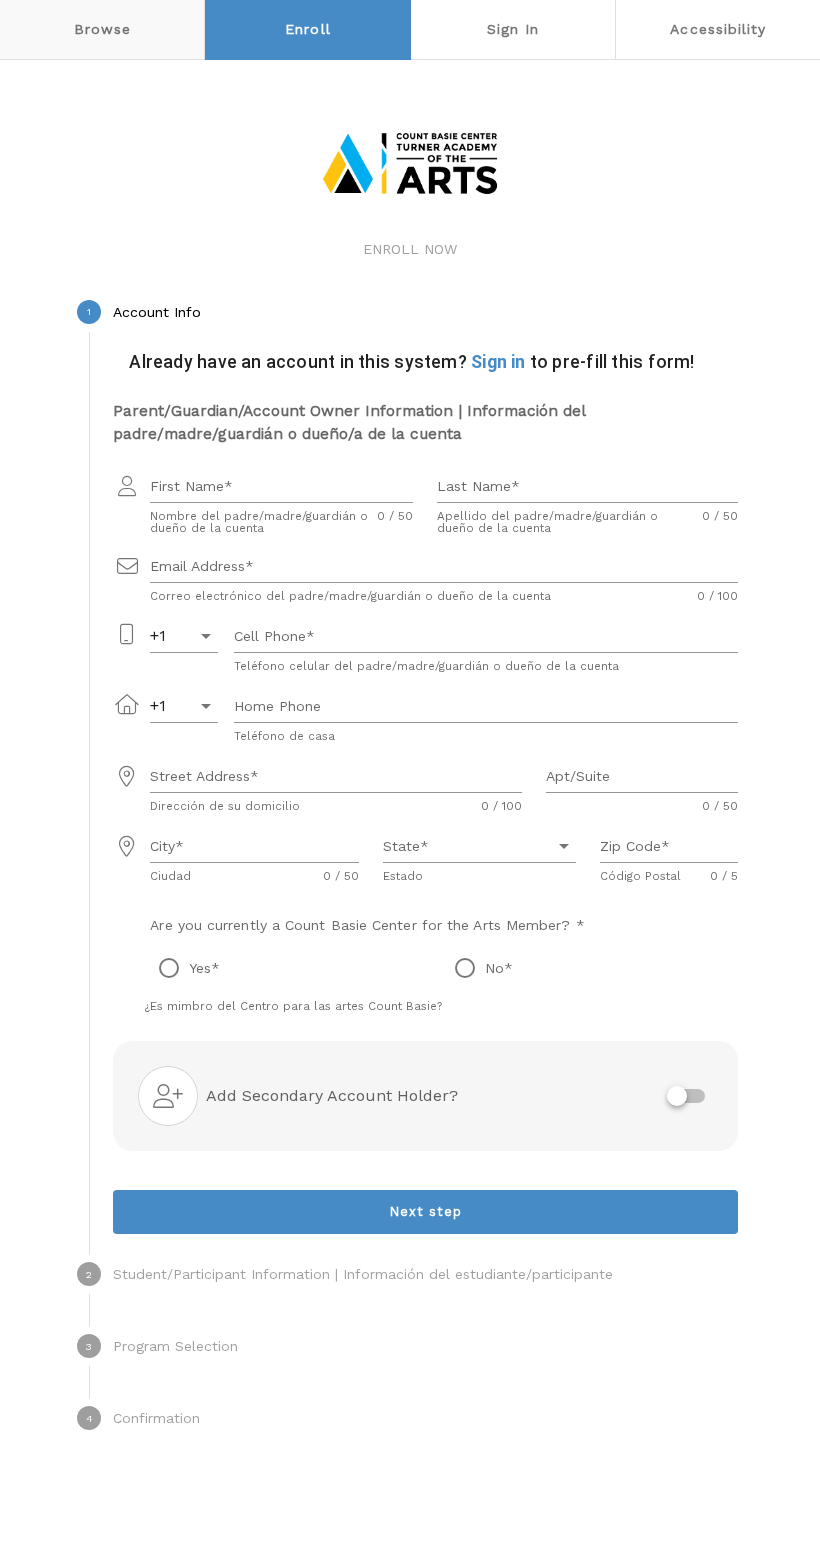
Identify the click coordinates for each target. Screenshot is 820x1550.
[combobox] (184, 636)
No (494, 968)
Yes (200, 968)
